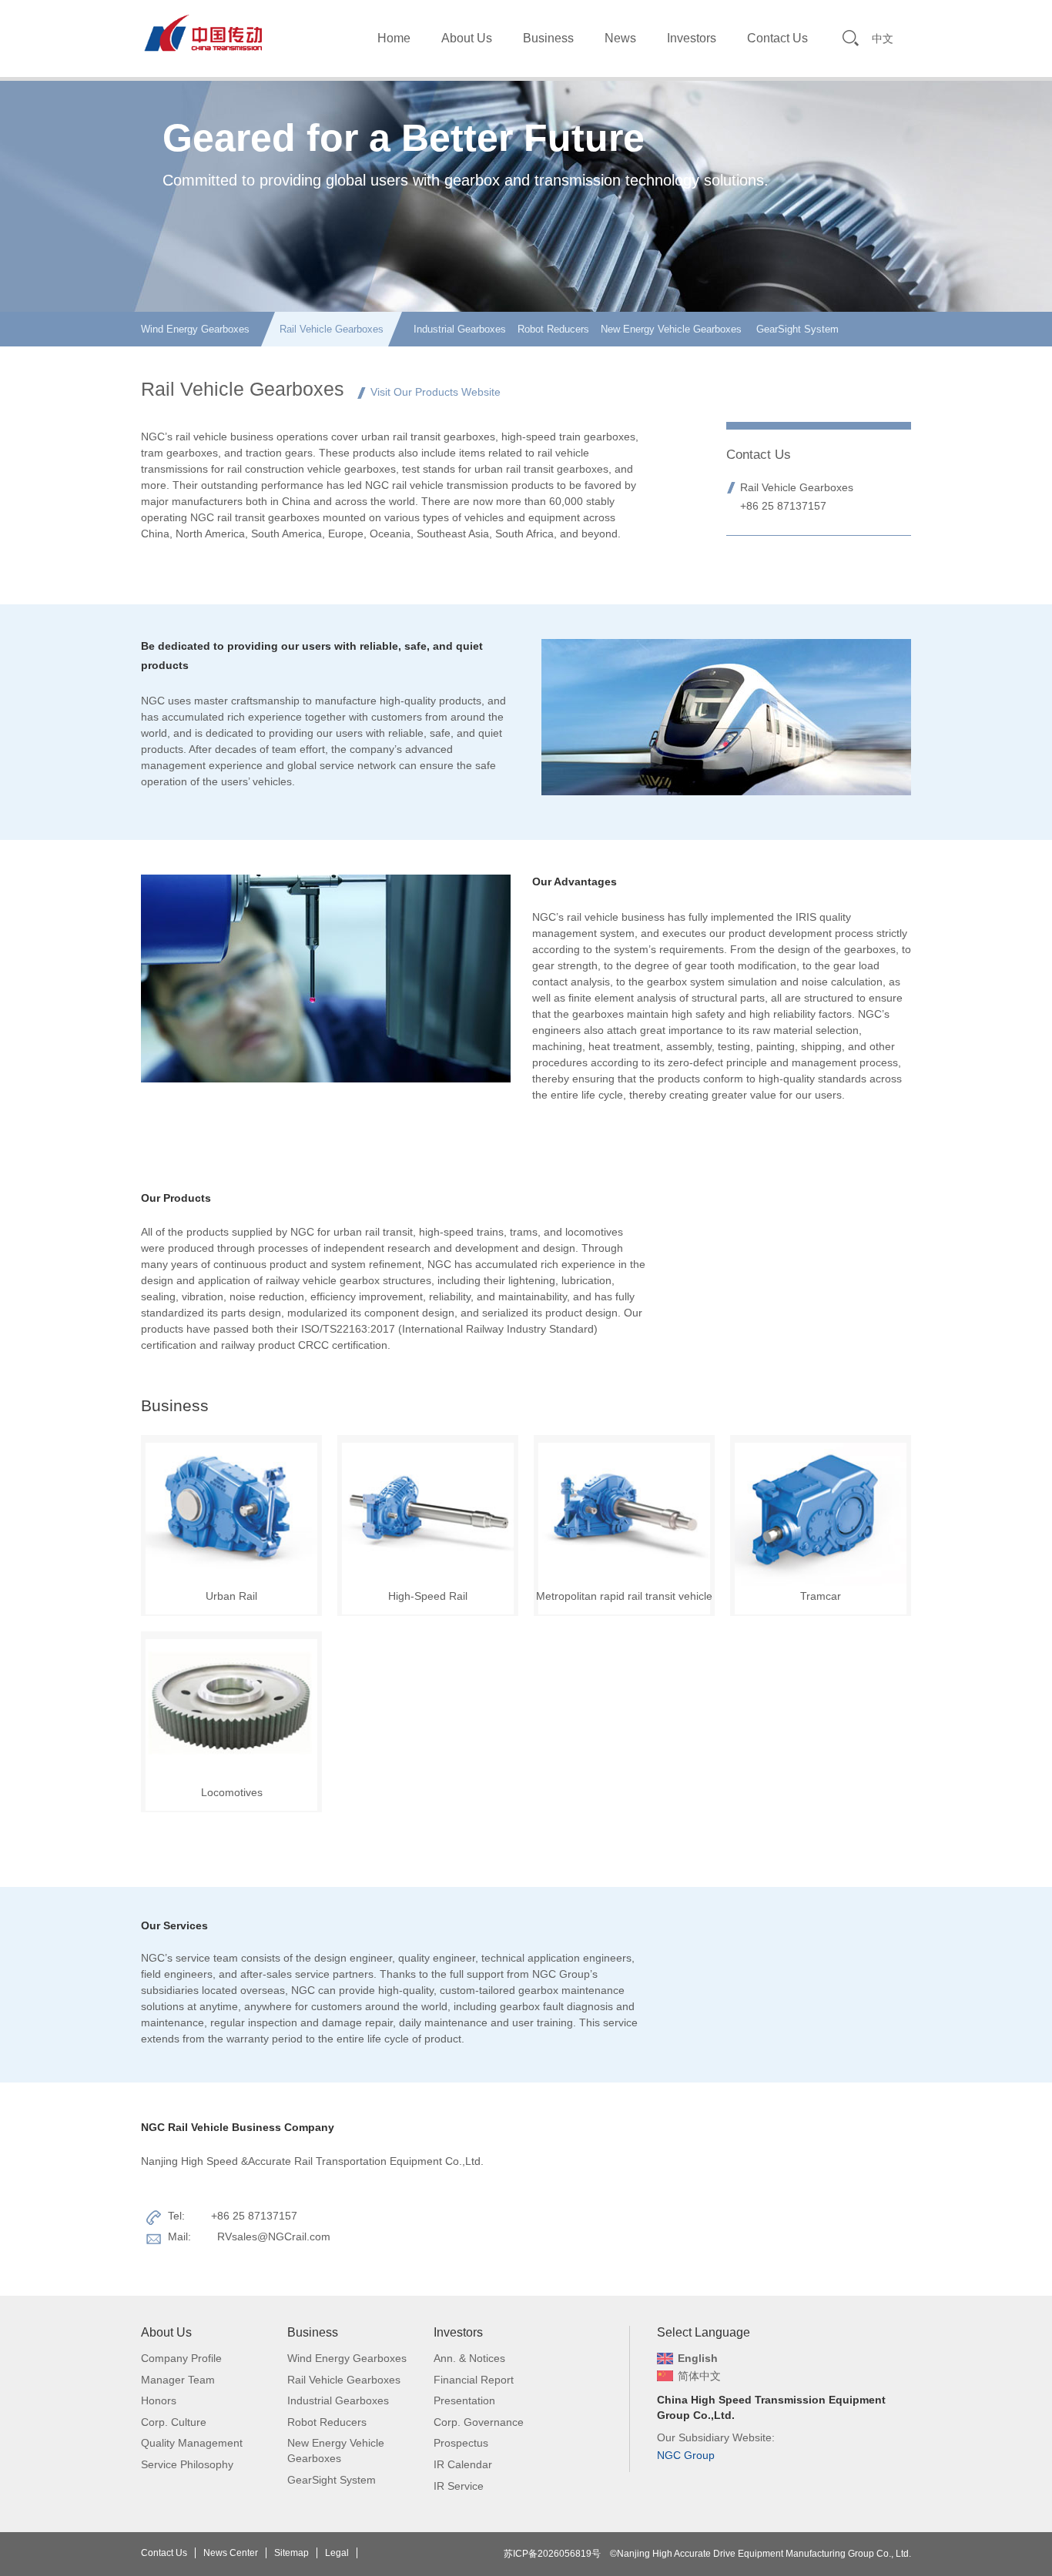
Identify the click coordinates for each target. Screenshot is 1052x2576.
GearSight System (796, 329)
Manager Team (178, 2380)
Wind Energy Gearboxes (195, 329)
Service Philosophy (187, 2464)
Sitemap (291, 2553)
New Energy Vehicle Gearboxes (671, 329)
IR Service (459, 2486)
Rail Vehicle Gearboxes (332, 329)
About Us (467, 38)
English (698, 2358)
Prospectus (461, 2443)
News (620, 38)
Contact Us (777, 38)
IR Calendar (463, 2464)
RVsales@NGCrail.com (274, 2236)
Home (394, 38)
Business (548, 38)
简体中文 (699, 2376)
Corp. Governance (479, 2422)
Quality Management (192, 2443)
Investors (692, 38)
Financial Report (474, 2380)
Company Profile (181, 2358)
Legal (337, 2553)
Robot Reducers (553, 329)
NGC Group (686, 2455)
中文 (883, 38)
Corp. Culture (174, 2422)
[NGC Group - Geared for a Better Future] (203, 32)
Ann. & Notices (469, 2358)
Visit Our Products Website (436, 392)
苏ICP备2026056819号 (552, 2554)
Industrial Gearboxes (460, 329)
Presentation (464, 2400)
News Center (231, 2553)
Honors (159, 2400)
